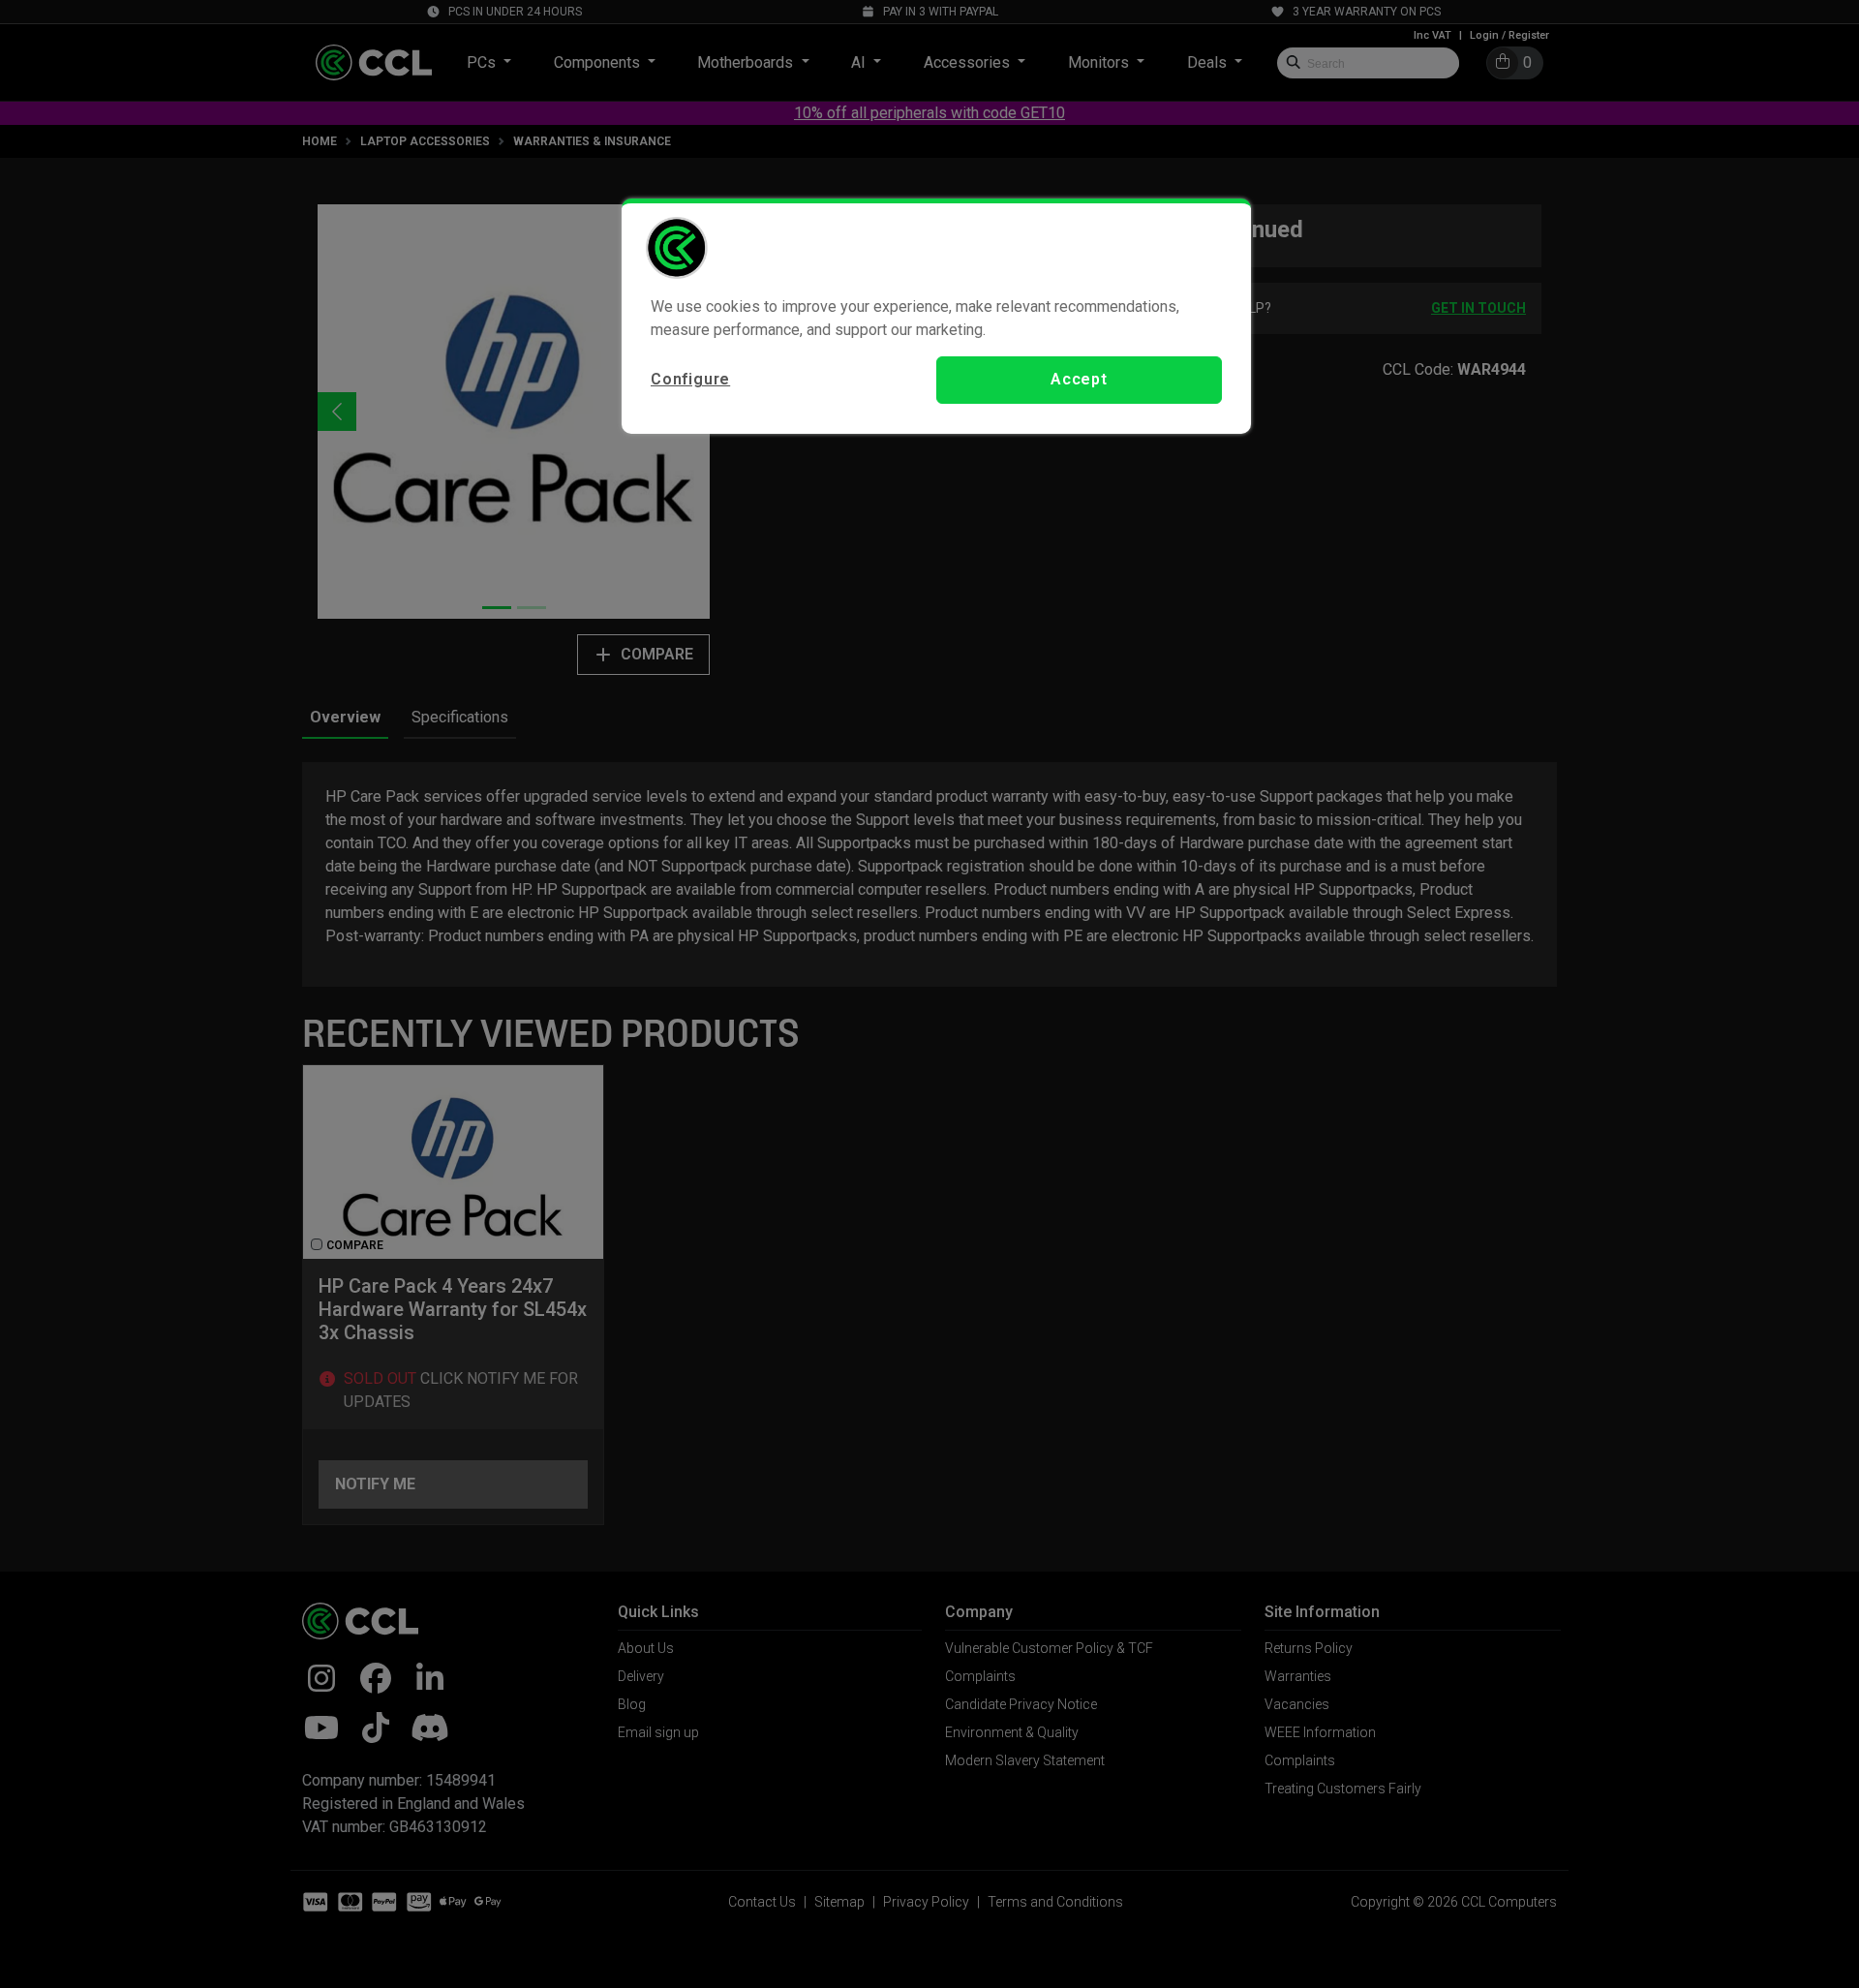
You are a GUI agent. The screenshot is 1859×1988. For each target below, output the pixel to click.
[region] (936, 316)
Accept (1079, 379)
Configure (690, 379)
